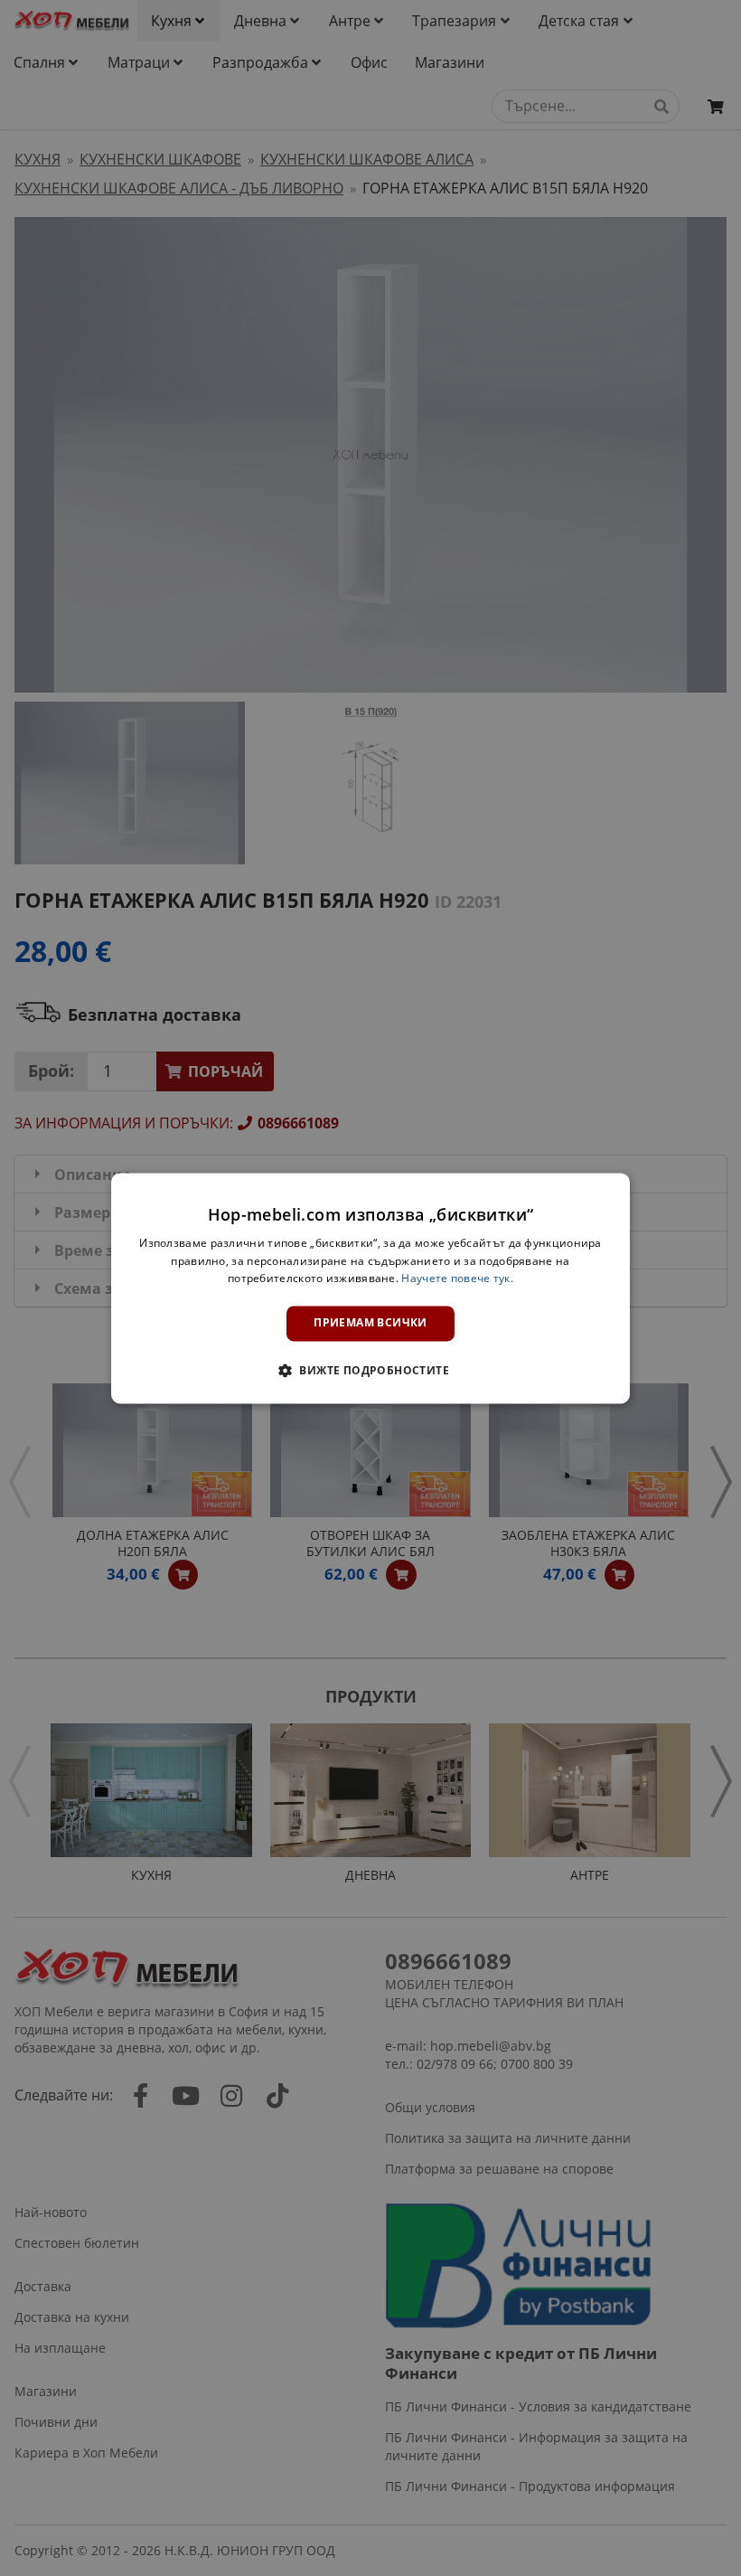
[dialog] (370, 1288)
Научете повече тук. (457, 1279)
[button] (370, 1370)
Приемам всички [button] (370, 1323)
